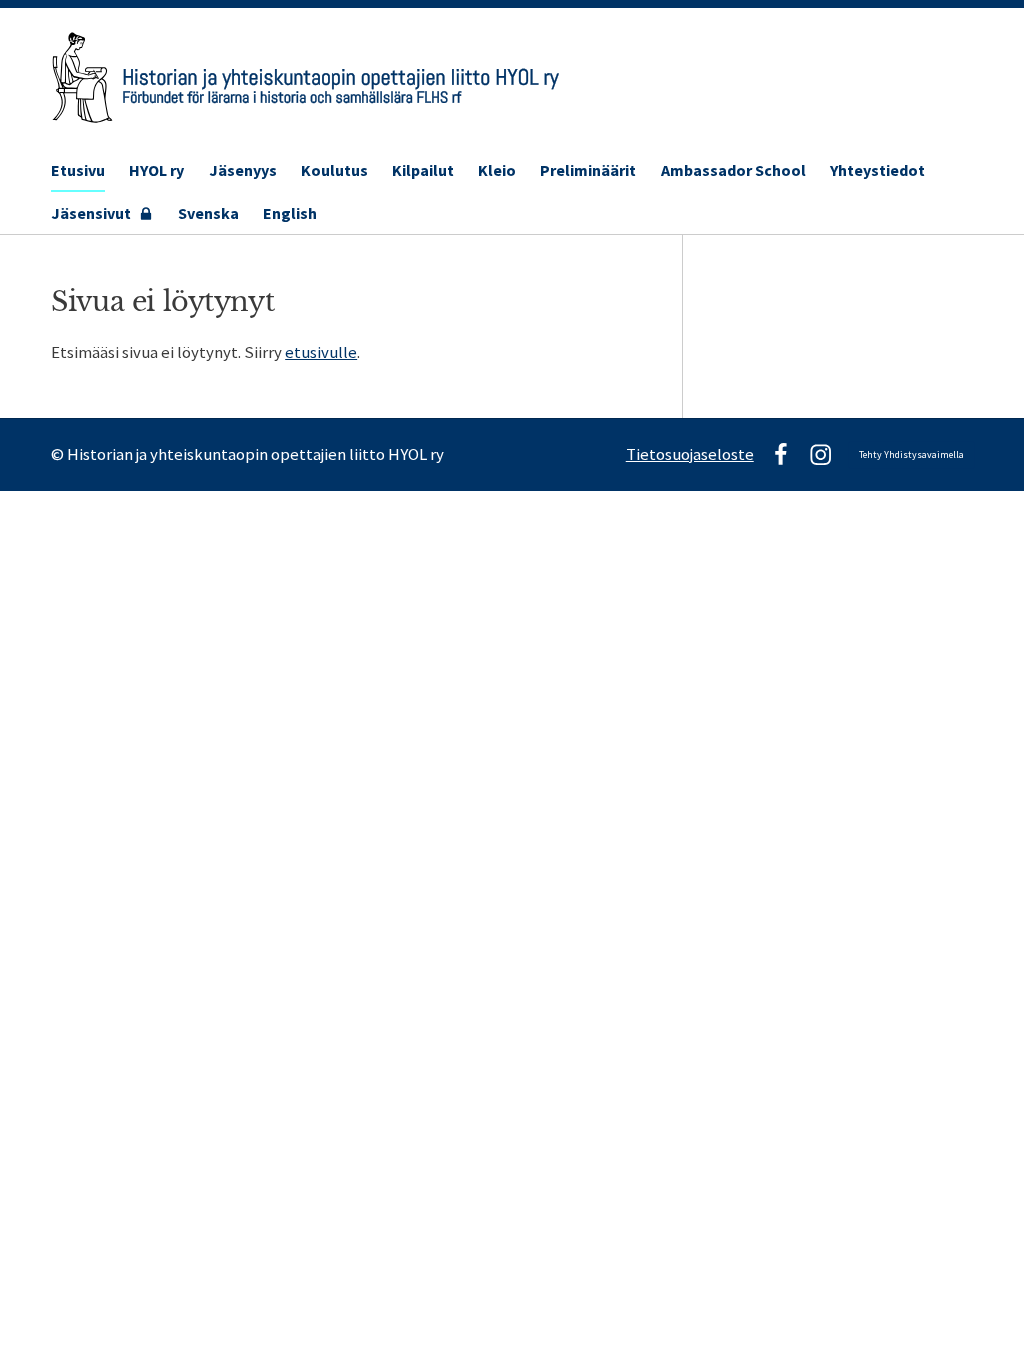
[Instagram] (820, 454)
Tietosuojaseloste (690, 454)
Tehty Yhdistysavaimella (911, 454)
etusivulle (321, 352)
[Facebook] (780, 454)
